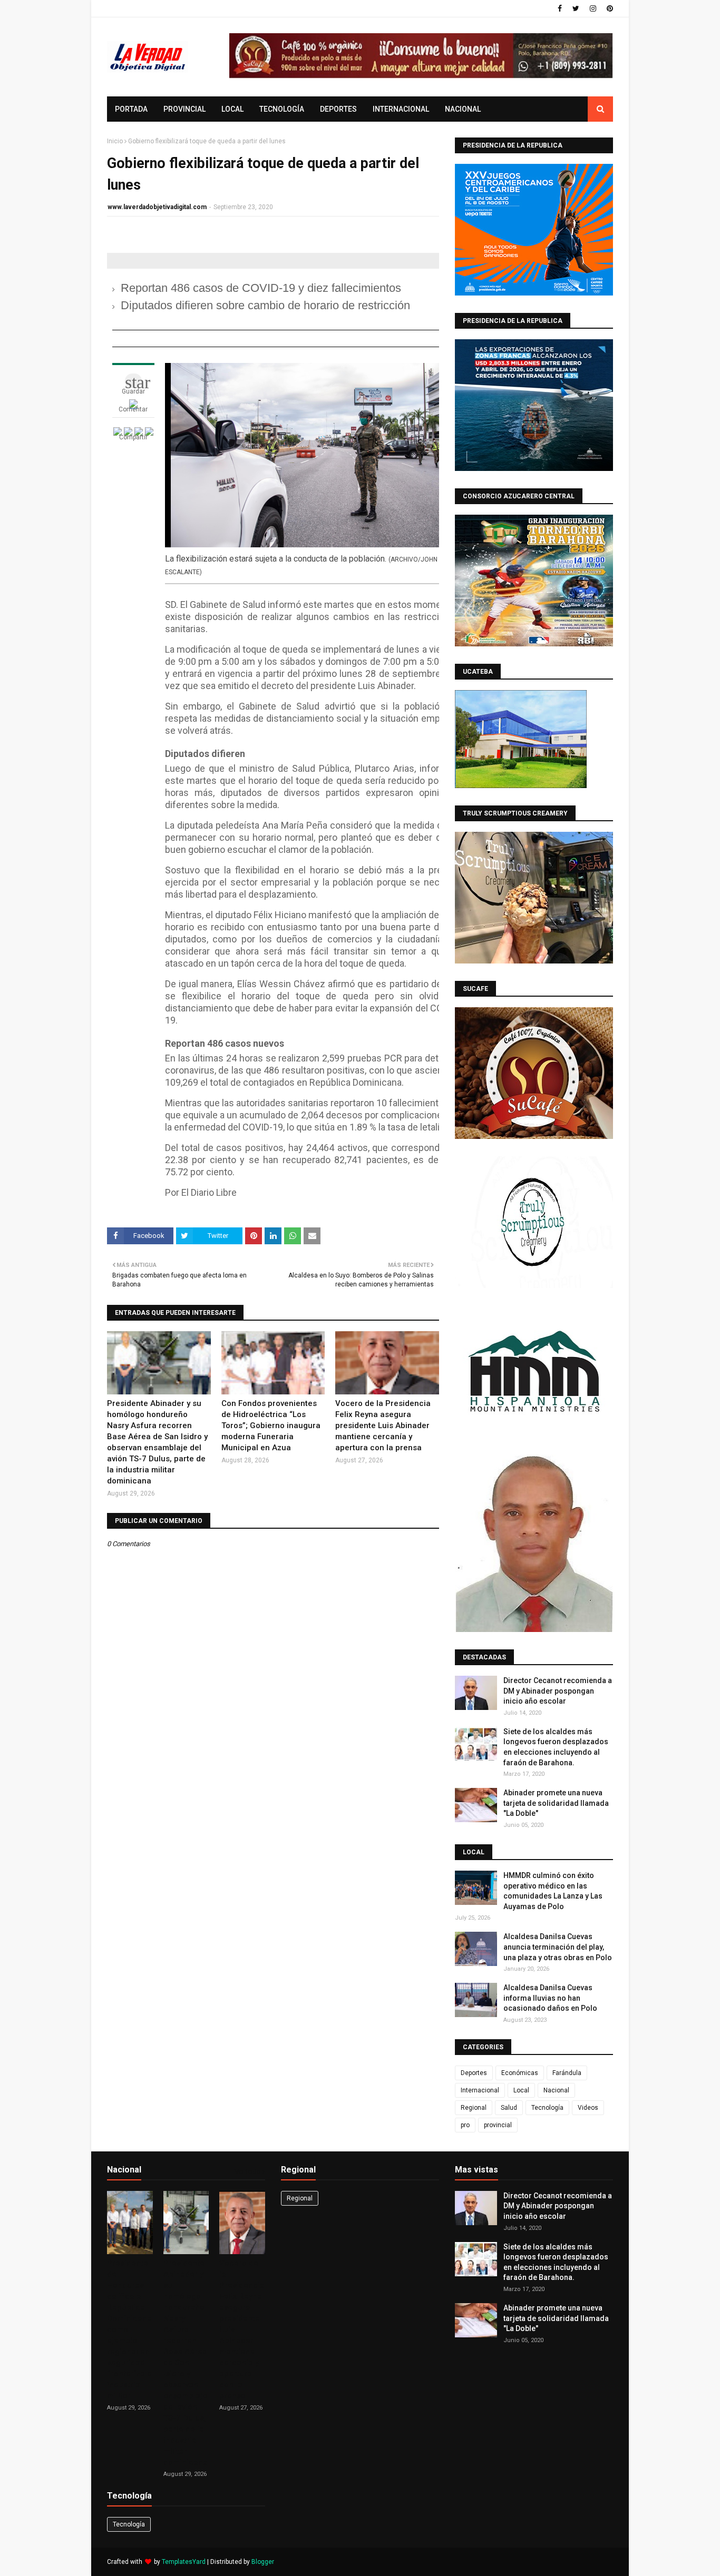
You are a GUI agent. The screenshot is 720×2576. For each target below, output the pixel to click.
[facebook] (560, 8)
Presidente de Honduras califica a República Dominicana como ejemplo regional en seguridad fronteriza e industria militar (129, 2329)
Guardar (133, 391)
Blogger (263, 2562)
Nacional (556, 2090)
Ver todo (248, 2172)
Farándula (567, 2073)
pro (465, 2125)
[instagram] (593, 8)
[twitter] (576, 8)
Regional (474, 2108)
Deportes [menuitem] (338, 109)
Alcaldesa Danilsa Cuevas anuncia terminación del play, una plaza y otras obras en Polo (558, 1947)
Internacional (480, 2090)
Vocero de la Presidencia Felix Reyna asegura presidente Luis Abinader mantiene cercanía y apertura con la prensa (383, 1425)
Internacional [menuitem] (401, 109)
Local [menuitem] (232, 109)
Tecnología (547, 2108)
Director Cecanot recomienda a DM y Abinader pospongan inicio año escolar (558, 1691)
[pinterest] (609, 8)
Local (521, 2090)
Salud (509, 2108)
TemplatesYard (184, 2562)
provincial (498, 2125)
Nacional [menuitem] (463, 109)
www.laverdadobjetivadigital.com (157, 207)
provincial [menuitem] (184, 109)
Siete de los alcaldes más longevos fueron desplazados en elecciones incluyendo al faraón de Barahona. (556, 1747)
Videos (588, 2108)
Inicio (115, 141)
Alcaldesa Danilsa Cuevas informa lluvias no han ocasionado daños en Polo (550, 1998)
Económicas (520, 2073)
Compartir (133, 437)
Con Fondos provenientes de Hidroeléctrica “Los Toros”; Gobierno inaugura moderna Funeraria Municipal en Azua (271, 1425)
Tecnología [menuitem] (282, 109)
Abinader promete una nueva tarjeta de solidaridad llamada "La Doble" (556, 1803)
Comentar (133, 409)
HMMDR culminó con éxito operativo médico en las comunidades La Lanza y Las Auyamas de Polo (553, 1891)
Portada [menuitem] (131, 109)
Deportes (474, 2073)
